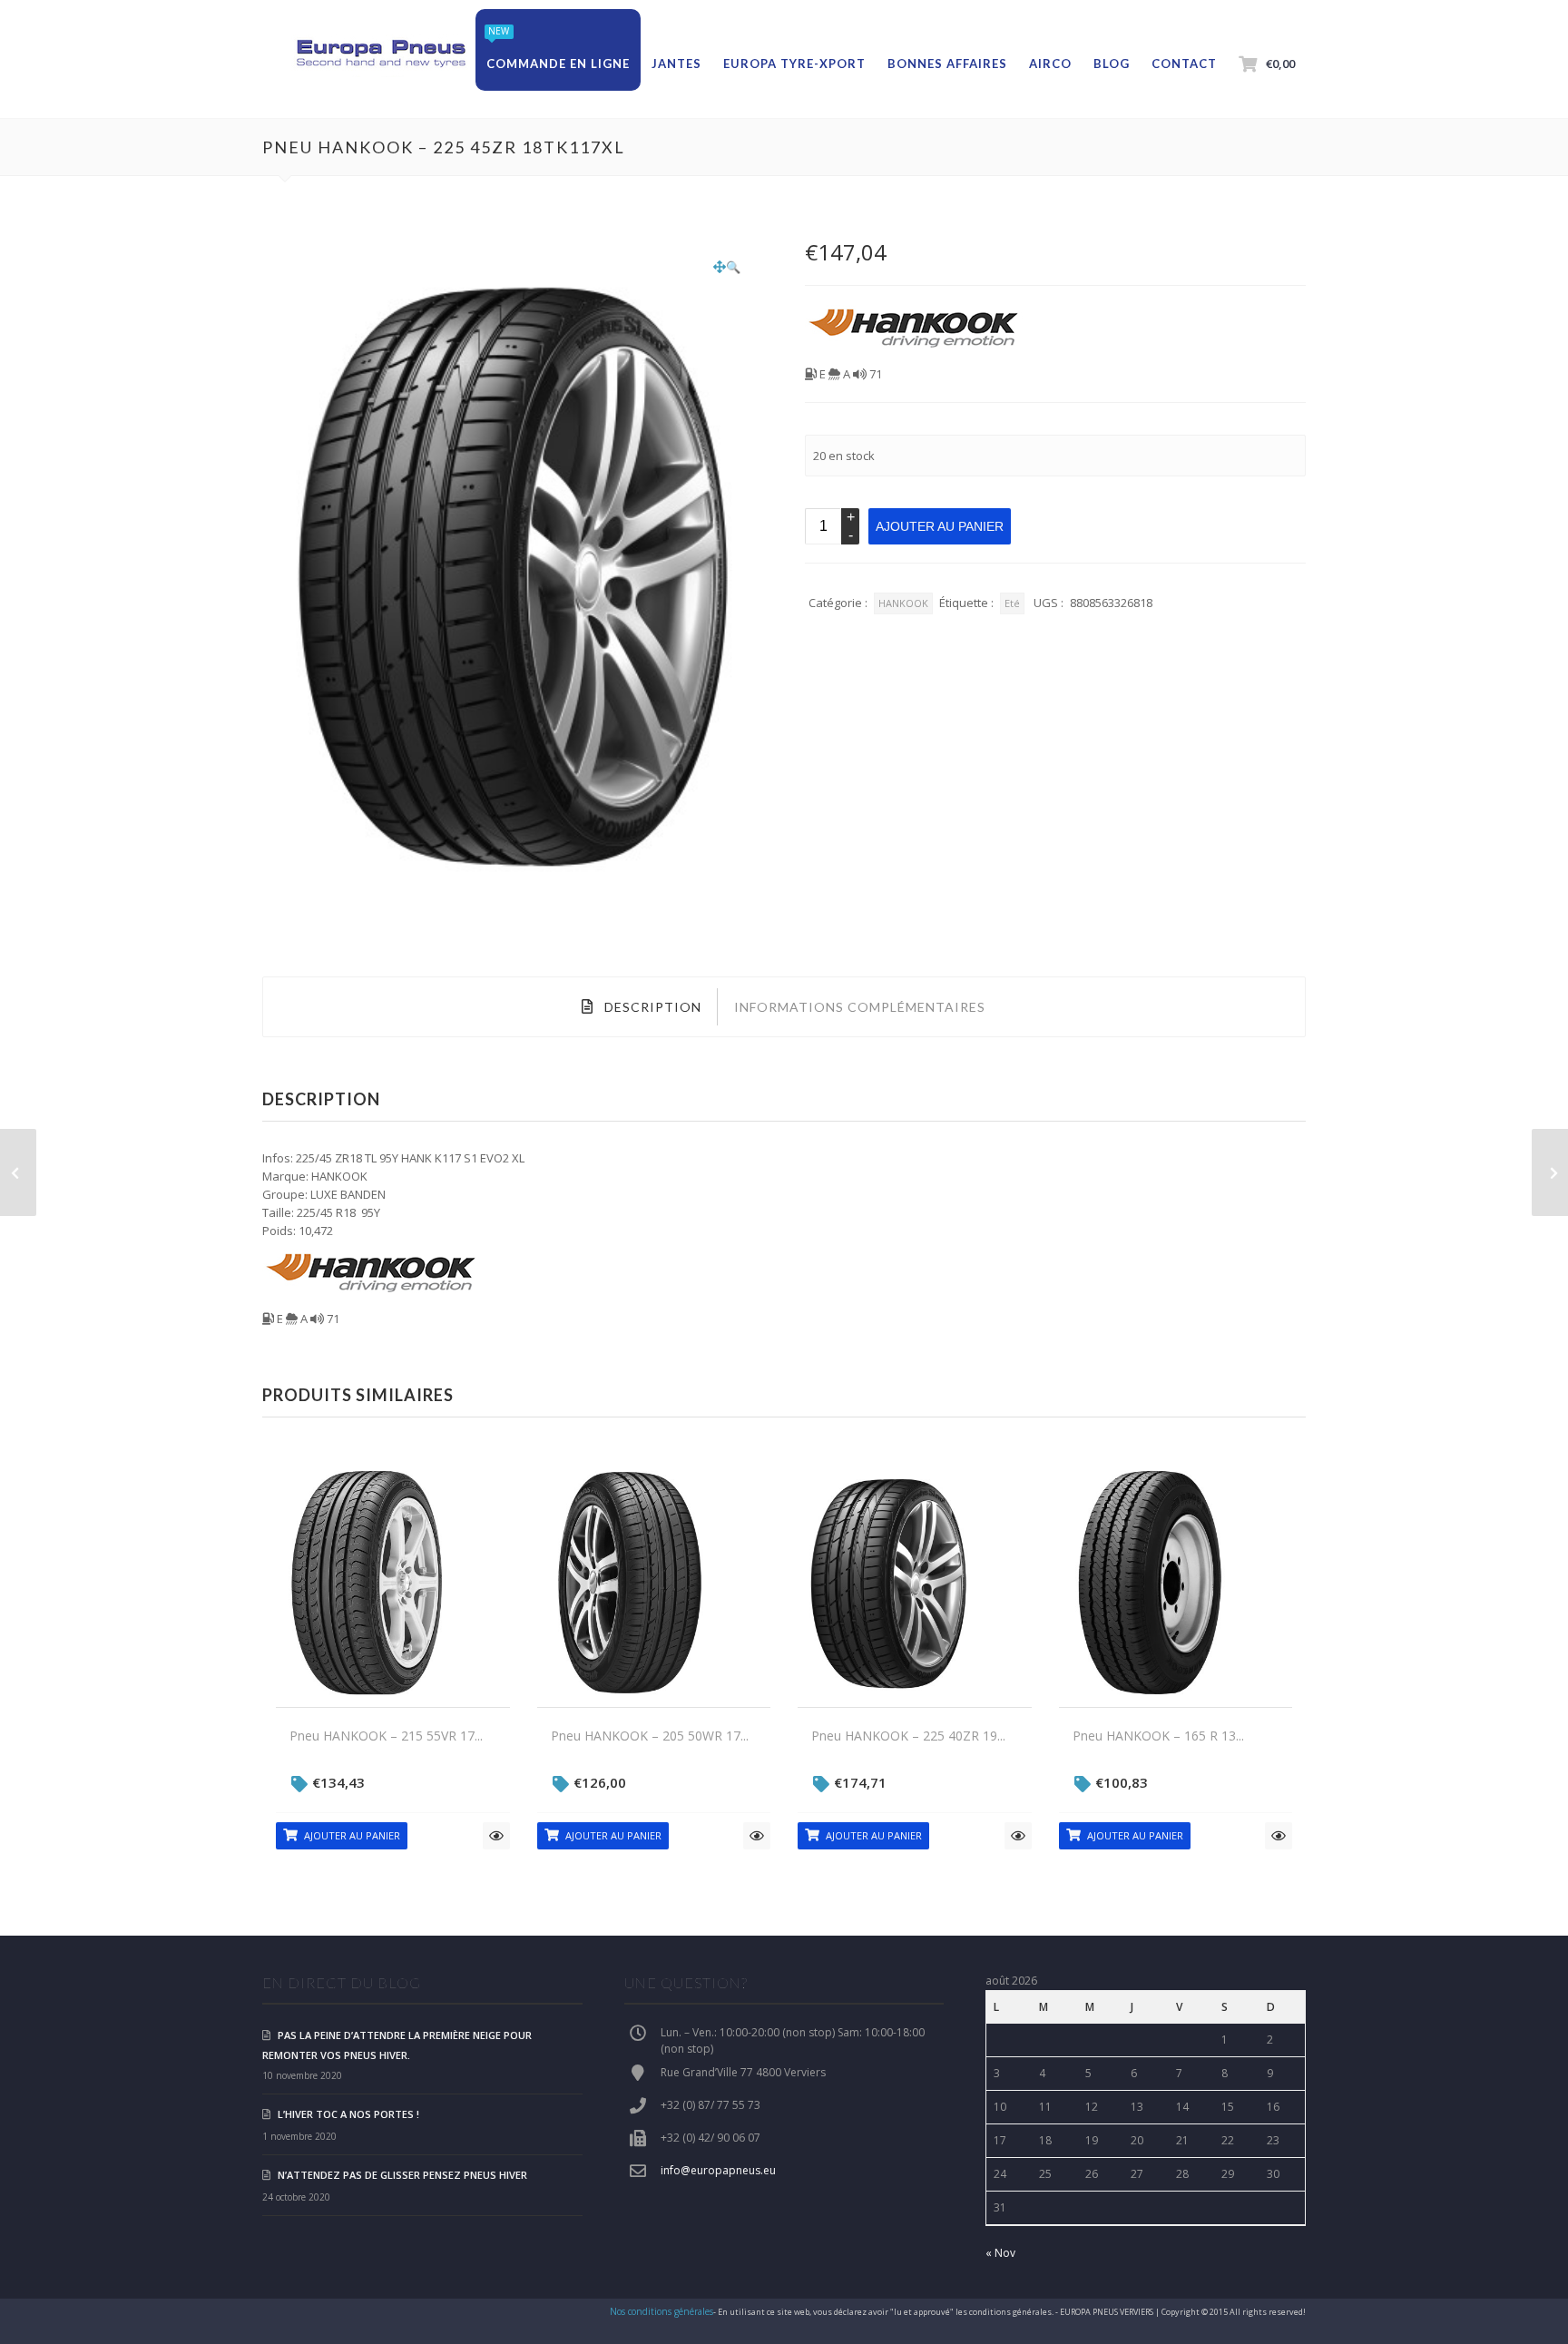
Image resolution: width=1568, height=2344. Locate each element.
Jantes (676, 64)
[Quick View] (496, 1836)
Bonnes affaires (947, 64)
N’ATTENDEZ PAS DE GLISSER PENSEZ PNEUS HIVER (402, 2175)
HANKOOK (903, 603)
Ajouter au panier (940, 526)
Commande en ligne (558, 64)
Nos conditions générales (661, 2311)
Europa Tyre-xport (794, 64)
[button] (727, 267)
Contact (1184, 64)
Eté (1012, 603)
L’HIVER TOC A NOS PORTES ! (348, 2114)
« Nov (1000, 2253)
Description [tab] (651, 1007)
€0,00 (1280, 64)
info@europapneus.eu (718, 2170)
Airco (1050, 64)
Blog (1112, 64)
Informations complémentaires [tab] (860, 1007)
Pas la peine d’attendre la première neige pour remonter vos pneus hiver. (397, 2045)
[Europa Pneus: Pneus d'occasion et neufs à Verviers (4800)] (380, 54)
